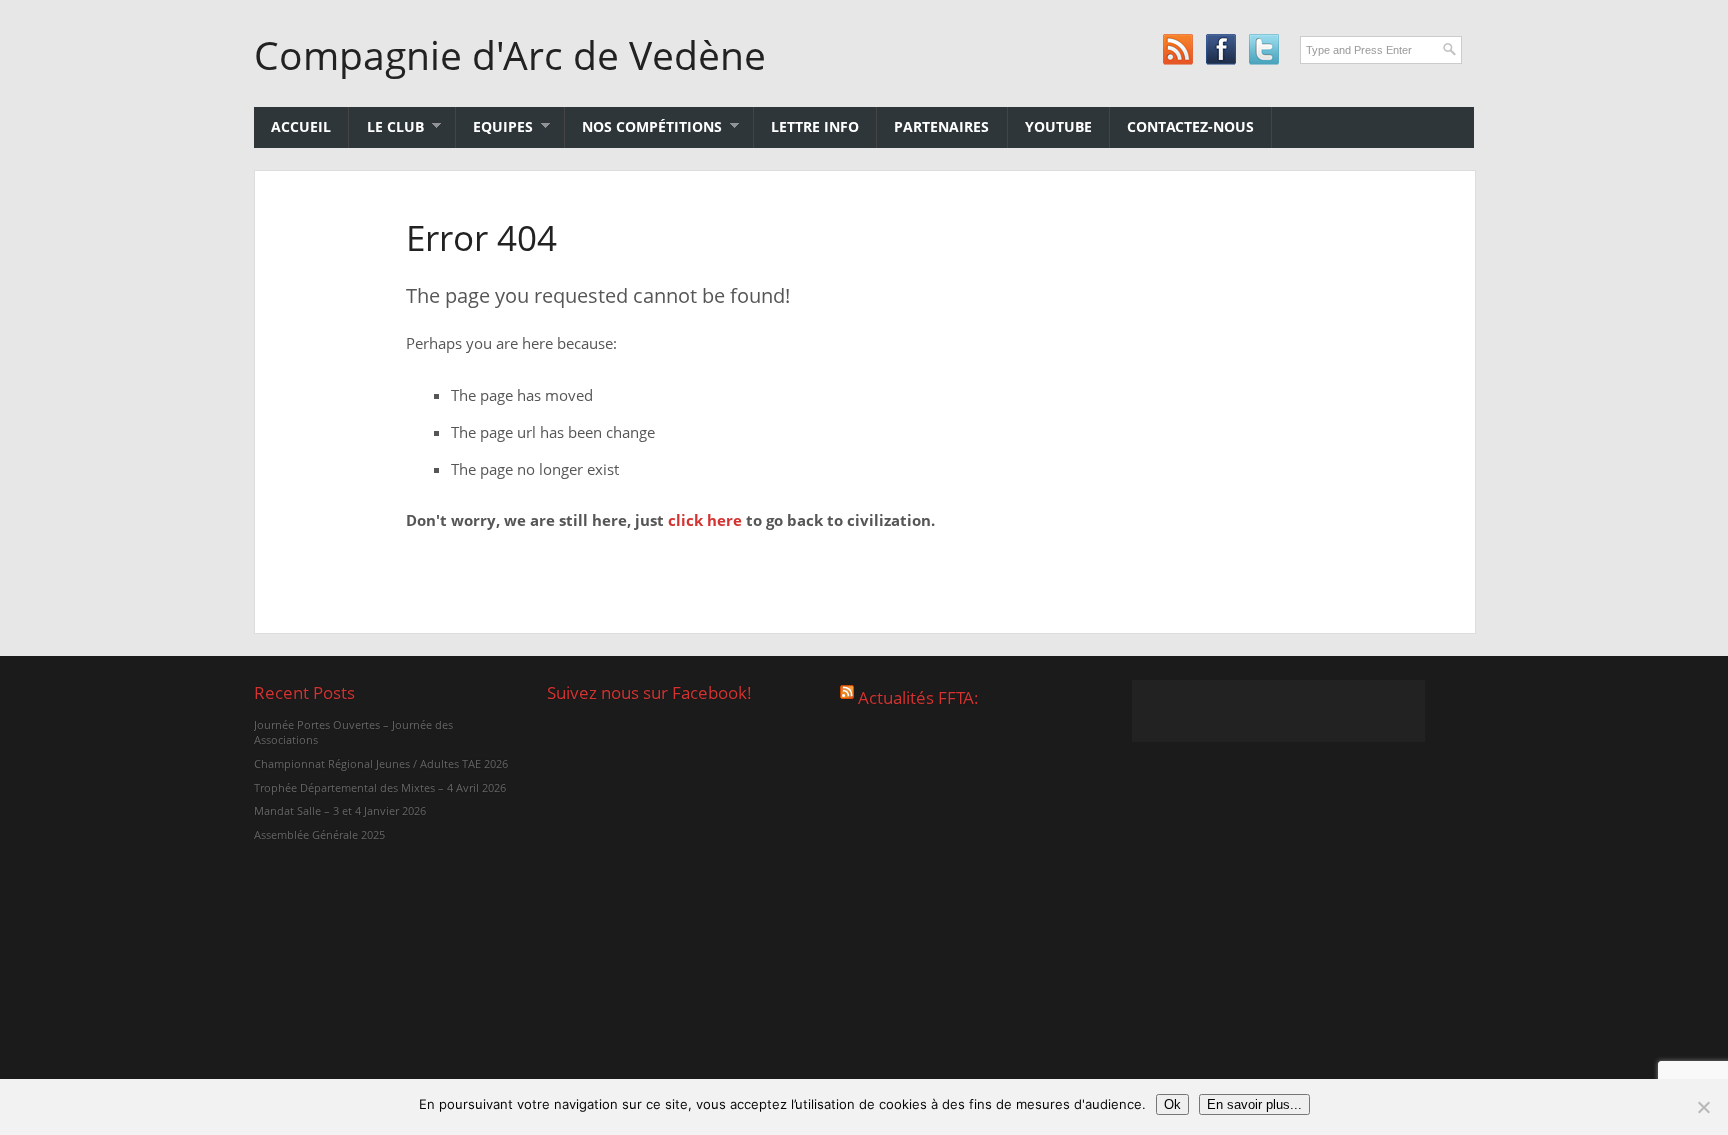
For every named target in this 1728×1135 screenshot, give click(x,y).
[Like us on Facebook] (1220, 49)
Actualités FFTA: (918, 697)
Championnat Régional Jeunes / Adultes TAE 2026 (381, 763)
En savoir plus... (1254, 1104)
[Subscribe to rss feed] (1177, 49)
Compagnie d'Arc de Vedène (510, 55)
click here (705, 520)
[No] (1703, 1107)
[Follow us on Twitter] (1263, 49)
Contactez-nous (1190, 126)
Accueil (301, 126)
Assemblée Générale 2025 (319, 834)
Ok (1172, 1104)
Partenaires (941, 126)
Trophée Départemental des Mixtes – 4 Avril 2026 (380, 787)
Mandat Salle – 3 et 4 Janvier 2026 (340, 810)
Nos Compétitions (643, 126)
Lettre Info (815, 126)
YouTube (1058, 126)
